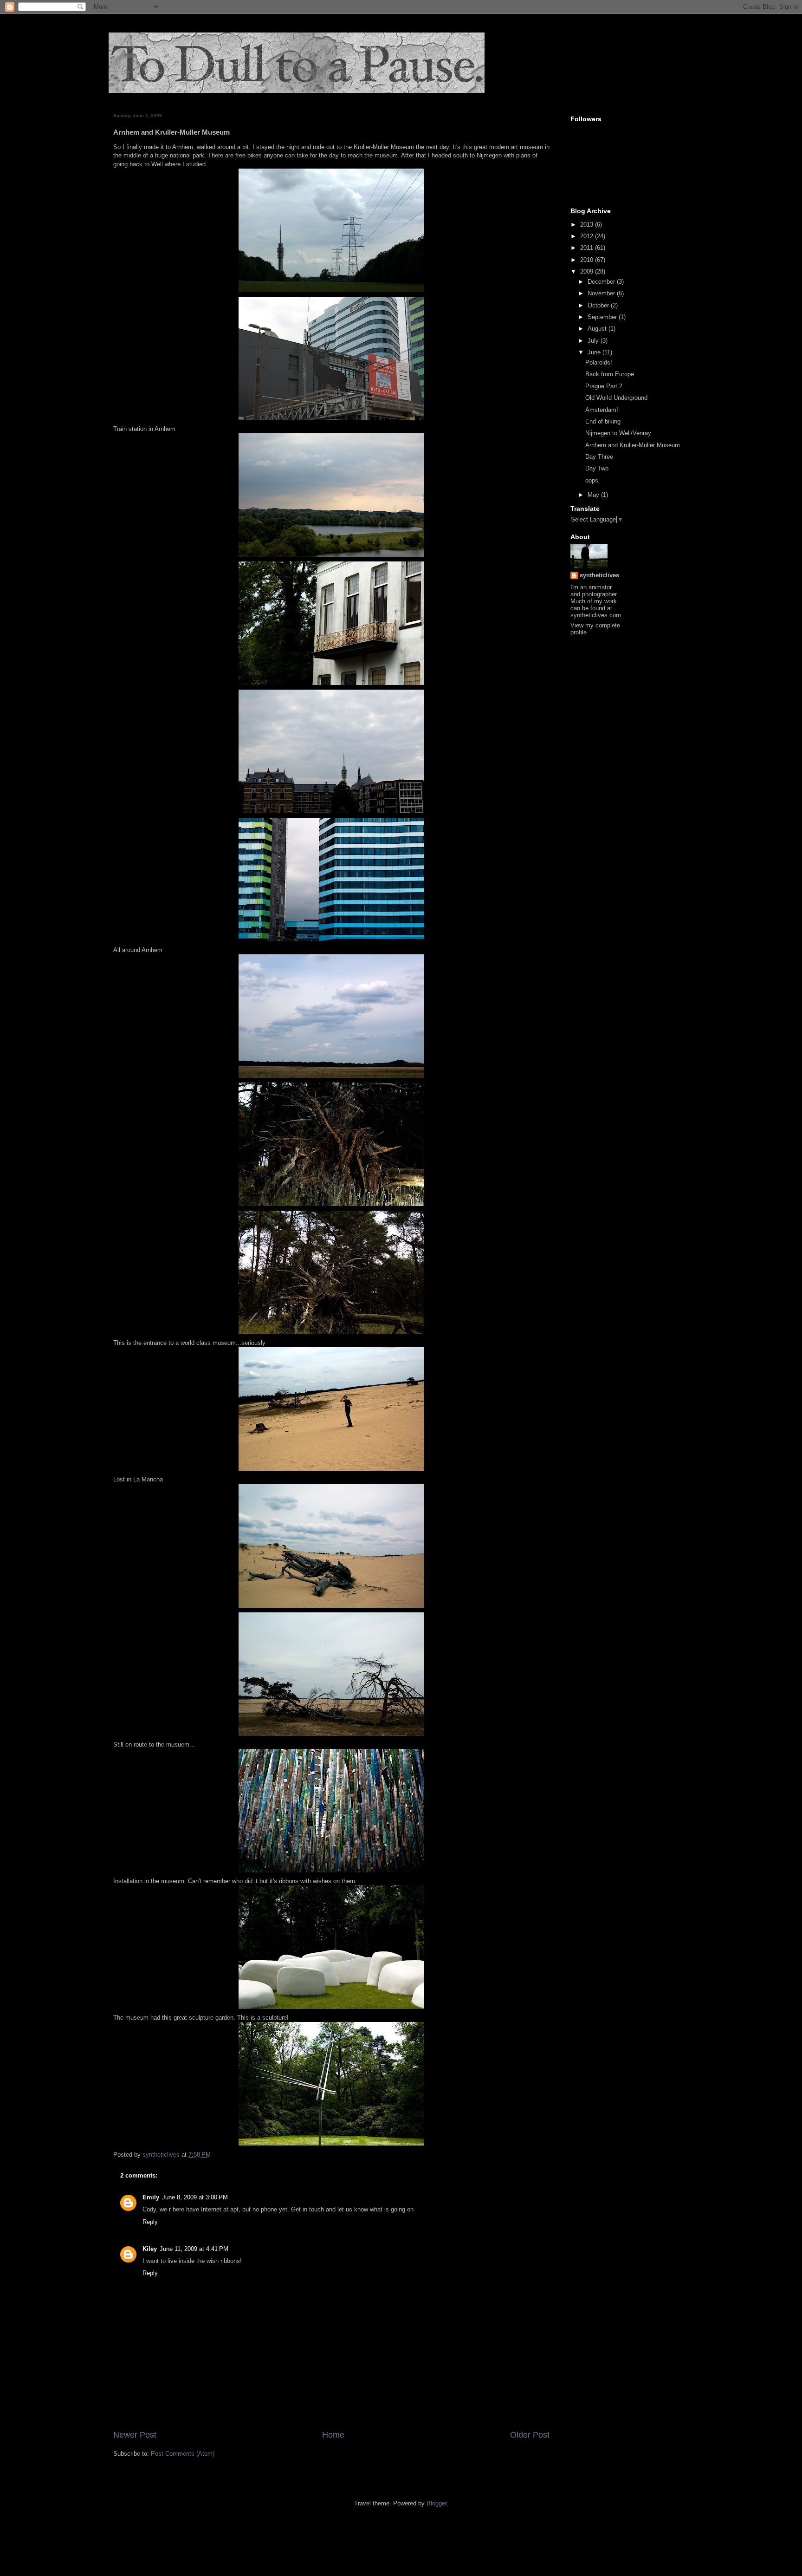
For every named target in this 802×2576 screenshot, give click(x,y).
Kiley (150, 2249)
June (595, 352)
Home (333, 2435)
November (602, 293)
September (603, 317)
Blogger (437, 2503)
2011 (588, 248)
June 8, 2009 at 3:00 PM (195, 2197)
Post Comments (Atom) (183, 2454)
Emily (151, 2197)
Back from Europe (610, 374)
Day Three (599, 457)
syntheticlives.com (596, 615)
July (594, 341)
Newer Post (135, 2435)
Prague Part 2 (604, 386)
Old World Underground (616, 398)
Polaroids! (599, 362)
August (598, 329)
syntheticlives (599, 575)
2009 (588, 271)
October (599, 305)
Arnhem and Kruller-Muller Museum (633, 445)
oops (592, 480)
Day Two (597, 468)
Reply (150, 2222)
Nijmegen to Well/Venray (618, 433)
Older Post (530, 2435)
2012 (588, 236)
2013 (588, 225)
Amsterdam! (602, 410)
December (602, 282)
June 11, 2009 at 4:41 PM (194, 2249)
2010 (588, 260)
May (594, 495)
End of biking (603, 421)
